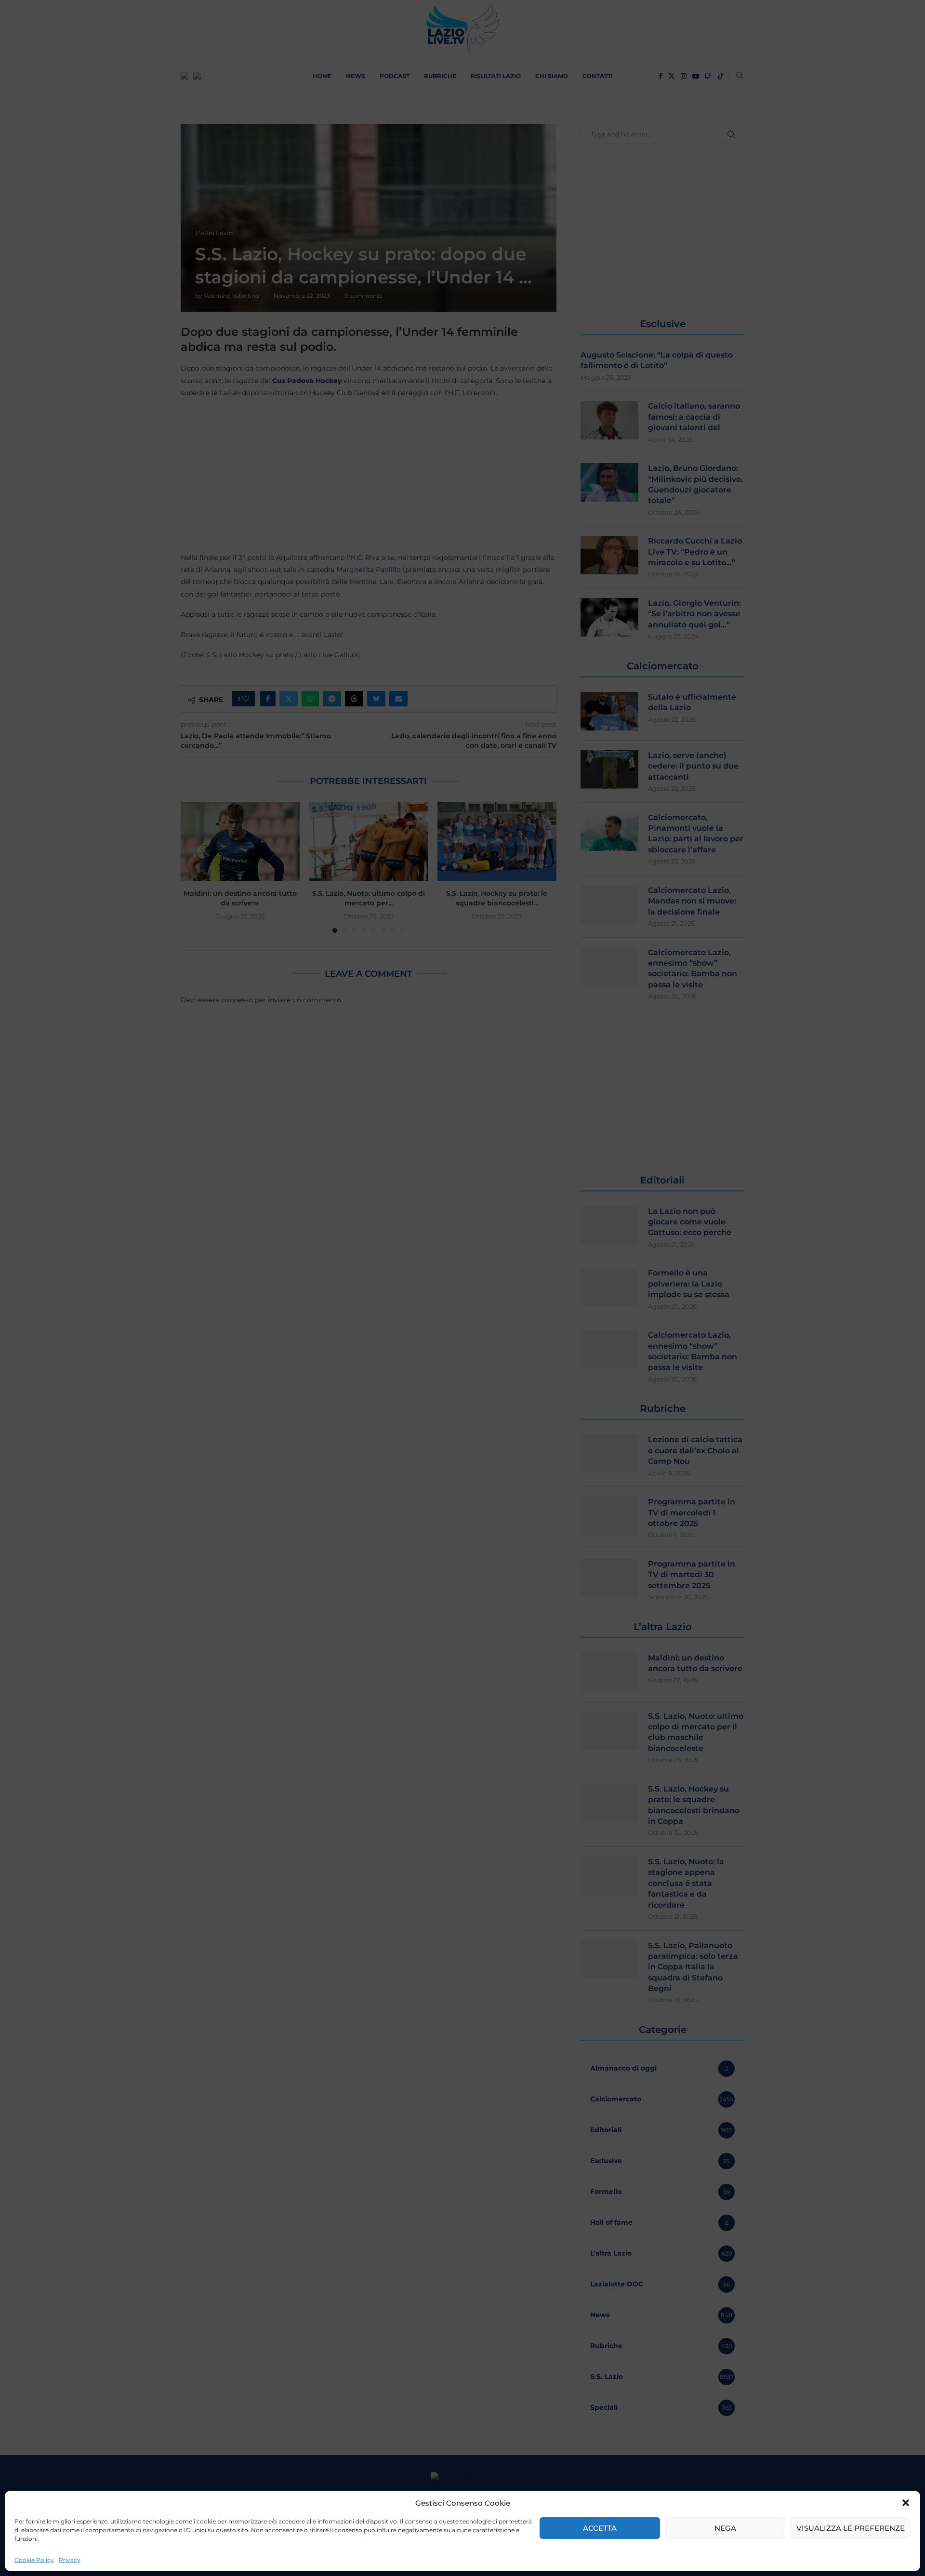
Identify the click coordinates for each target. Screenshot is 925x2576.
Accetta (600, 2528)
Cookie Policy (34, 2560)
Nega (725, 2528)
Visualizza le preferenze (851, 2528)
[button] (906, 2503)
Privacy (70, 2560)
